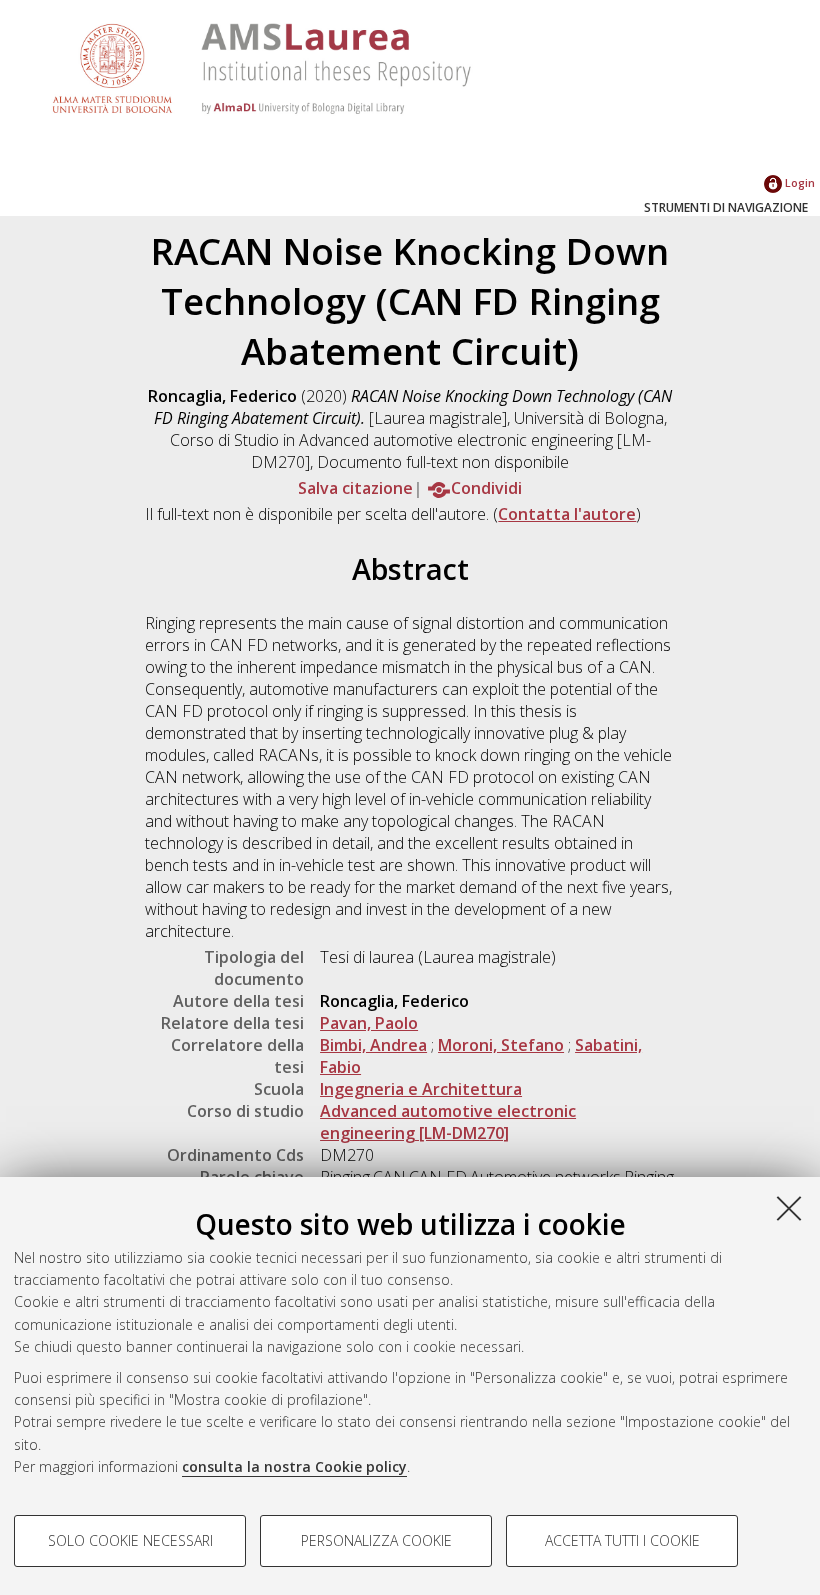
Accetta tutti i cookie (622, 1540)
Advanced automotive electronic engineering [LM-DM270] (448, 1122)
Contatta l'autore (567, 514)
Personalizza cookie (376, 1540)
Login (798, 182)
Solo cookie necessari (130, 1540)
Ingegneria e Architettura (421, 1089)
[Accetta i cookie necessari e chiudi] (789, 1208)
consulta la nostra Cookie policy (294, 1466)
